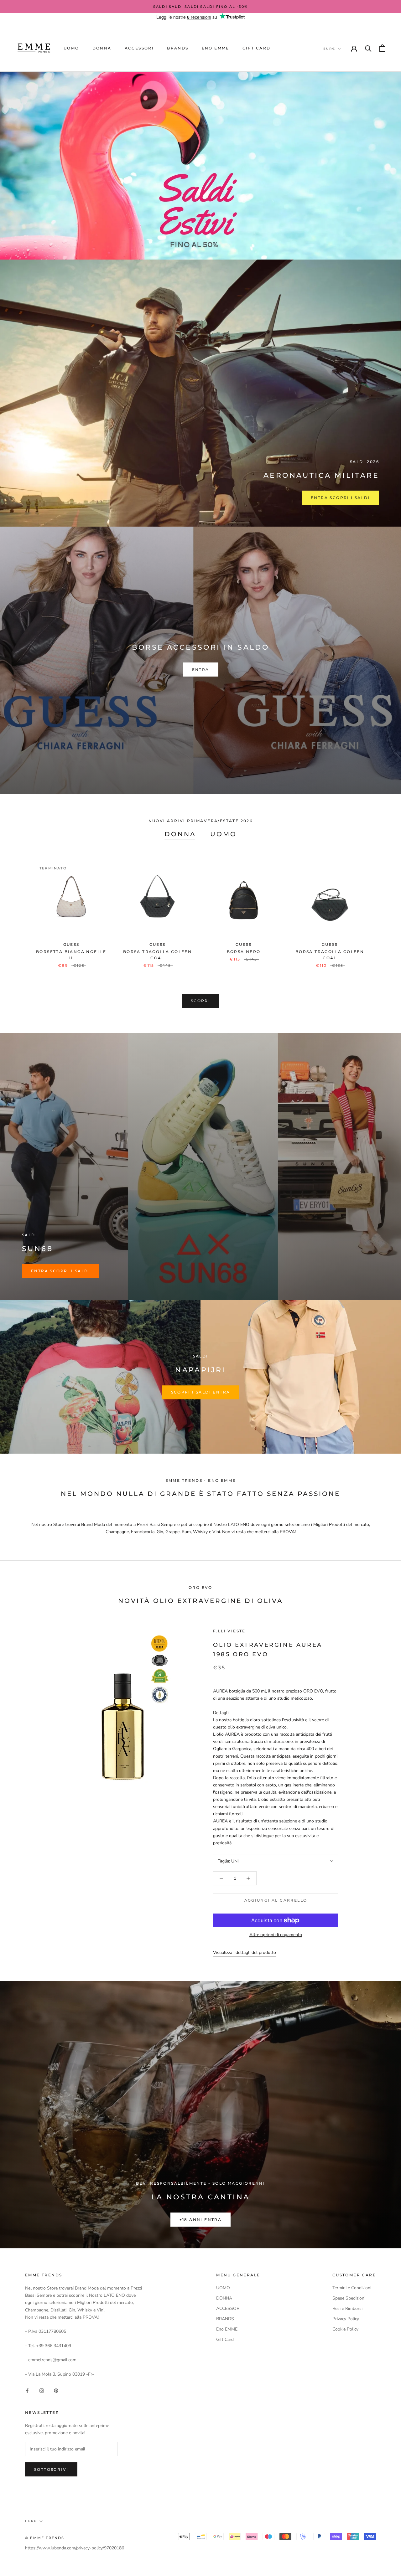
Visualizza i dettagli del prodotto (245, 1953)
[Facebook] (27, 2390)
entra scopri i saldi (61, 1271)
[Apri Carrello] (382, 48)
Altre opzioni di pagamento (276, 1935)
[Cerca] (368, 48)
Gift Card (257, 48)
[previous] (20, 908)
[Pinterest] (56, 2390)
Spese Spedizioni (349, 2298)
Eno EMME (216, 48)
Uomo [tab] (224, 834)
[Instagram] (42, 2390)
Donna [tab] (180, 834)
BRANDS (178, 48)
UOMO (71, 48)
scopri (200, 1001)
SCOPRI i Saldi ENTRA (201, 1392)
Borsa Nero (244, 952)
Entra (201, 670)
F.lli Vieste (229, 1631)
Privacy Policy (346, 2319)
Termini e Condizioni (352, 2288)
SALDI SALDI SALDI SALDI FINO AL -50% (200, 7)
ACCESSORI (139, 48)
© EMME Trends (45, 2538)
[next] (381, 908)
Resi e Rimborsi (347, 2308)
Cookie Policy (345, 2329)
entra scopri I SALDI (340, 498)
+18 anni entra (201, 2220)
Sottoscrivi (51, 2469)
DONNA (102, 48)
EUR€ (329, 49)
